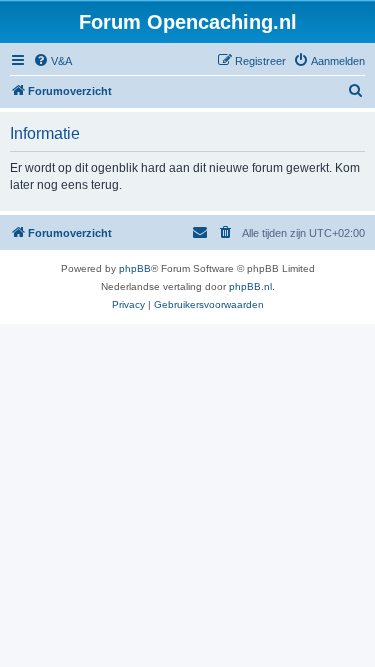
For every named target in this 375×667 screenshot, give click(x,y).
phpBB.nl (250, 286)
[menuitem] (52, 61)
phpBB (135, 268)
